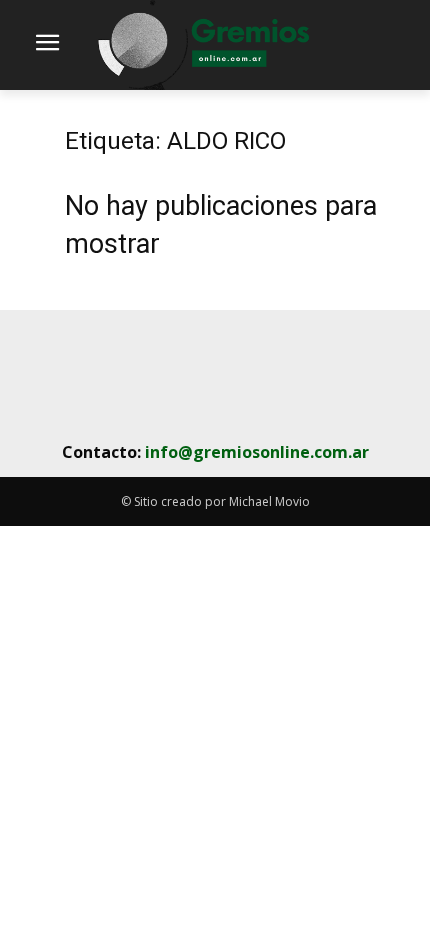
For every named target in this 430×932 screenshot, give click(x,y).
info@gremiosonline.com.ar (257, 452)
